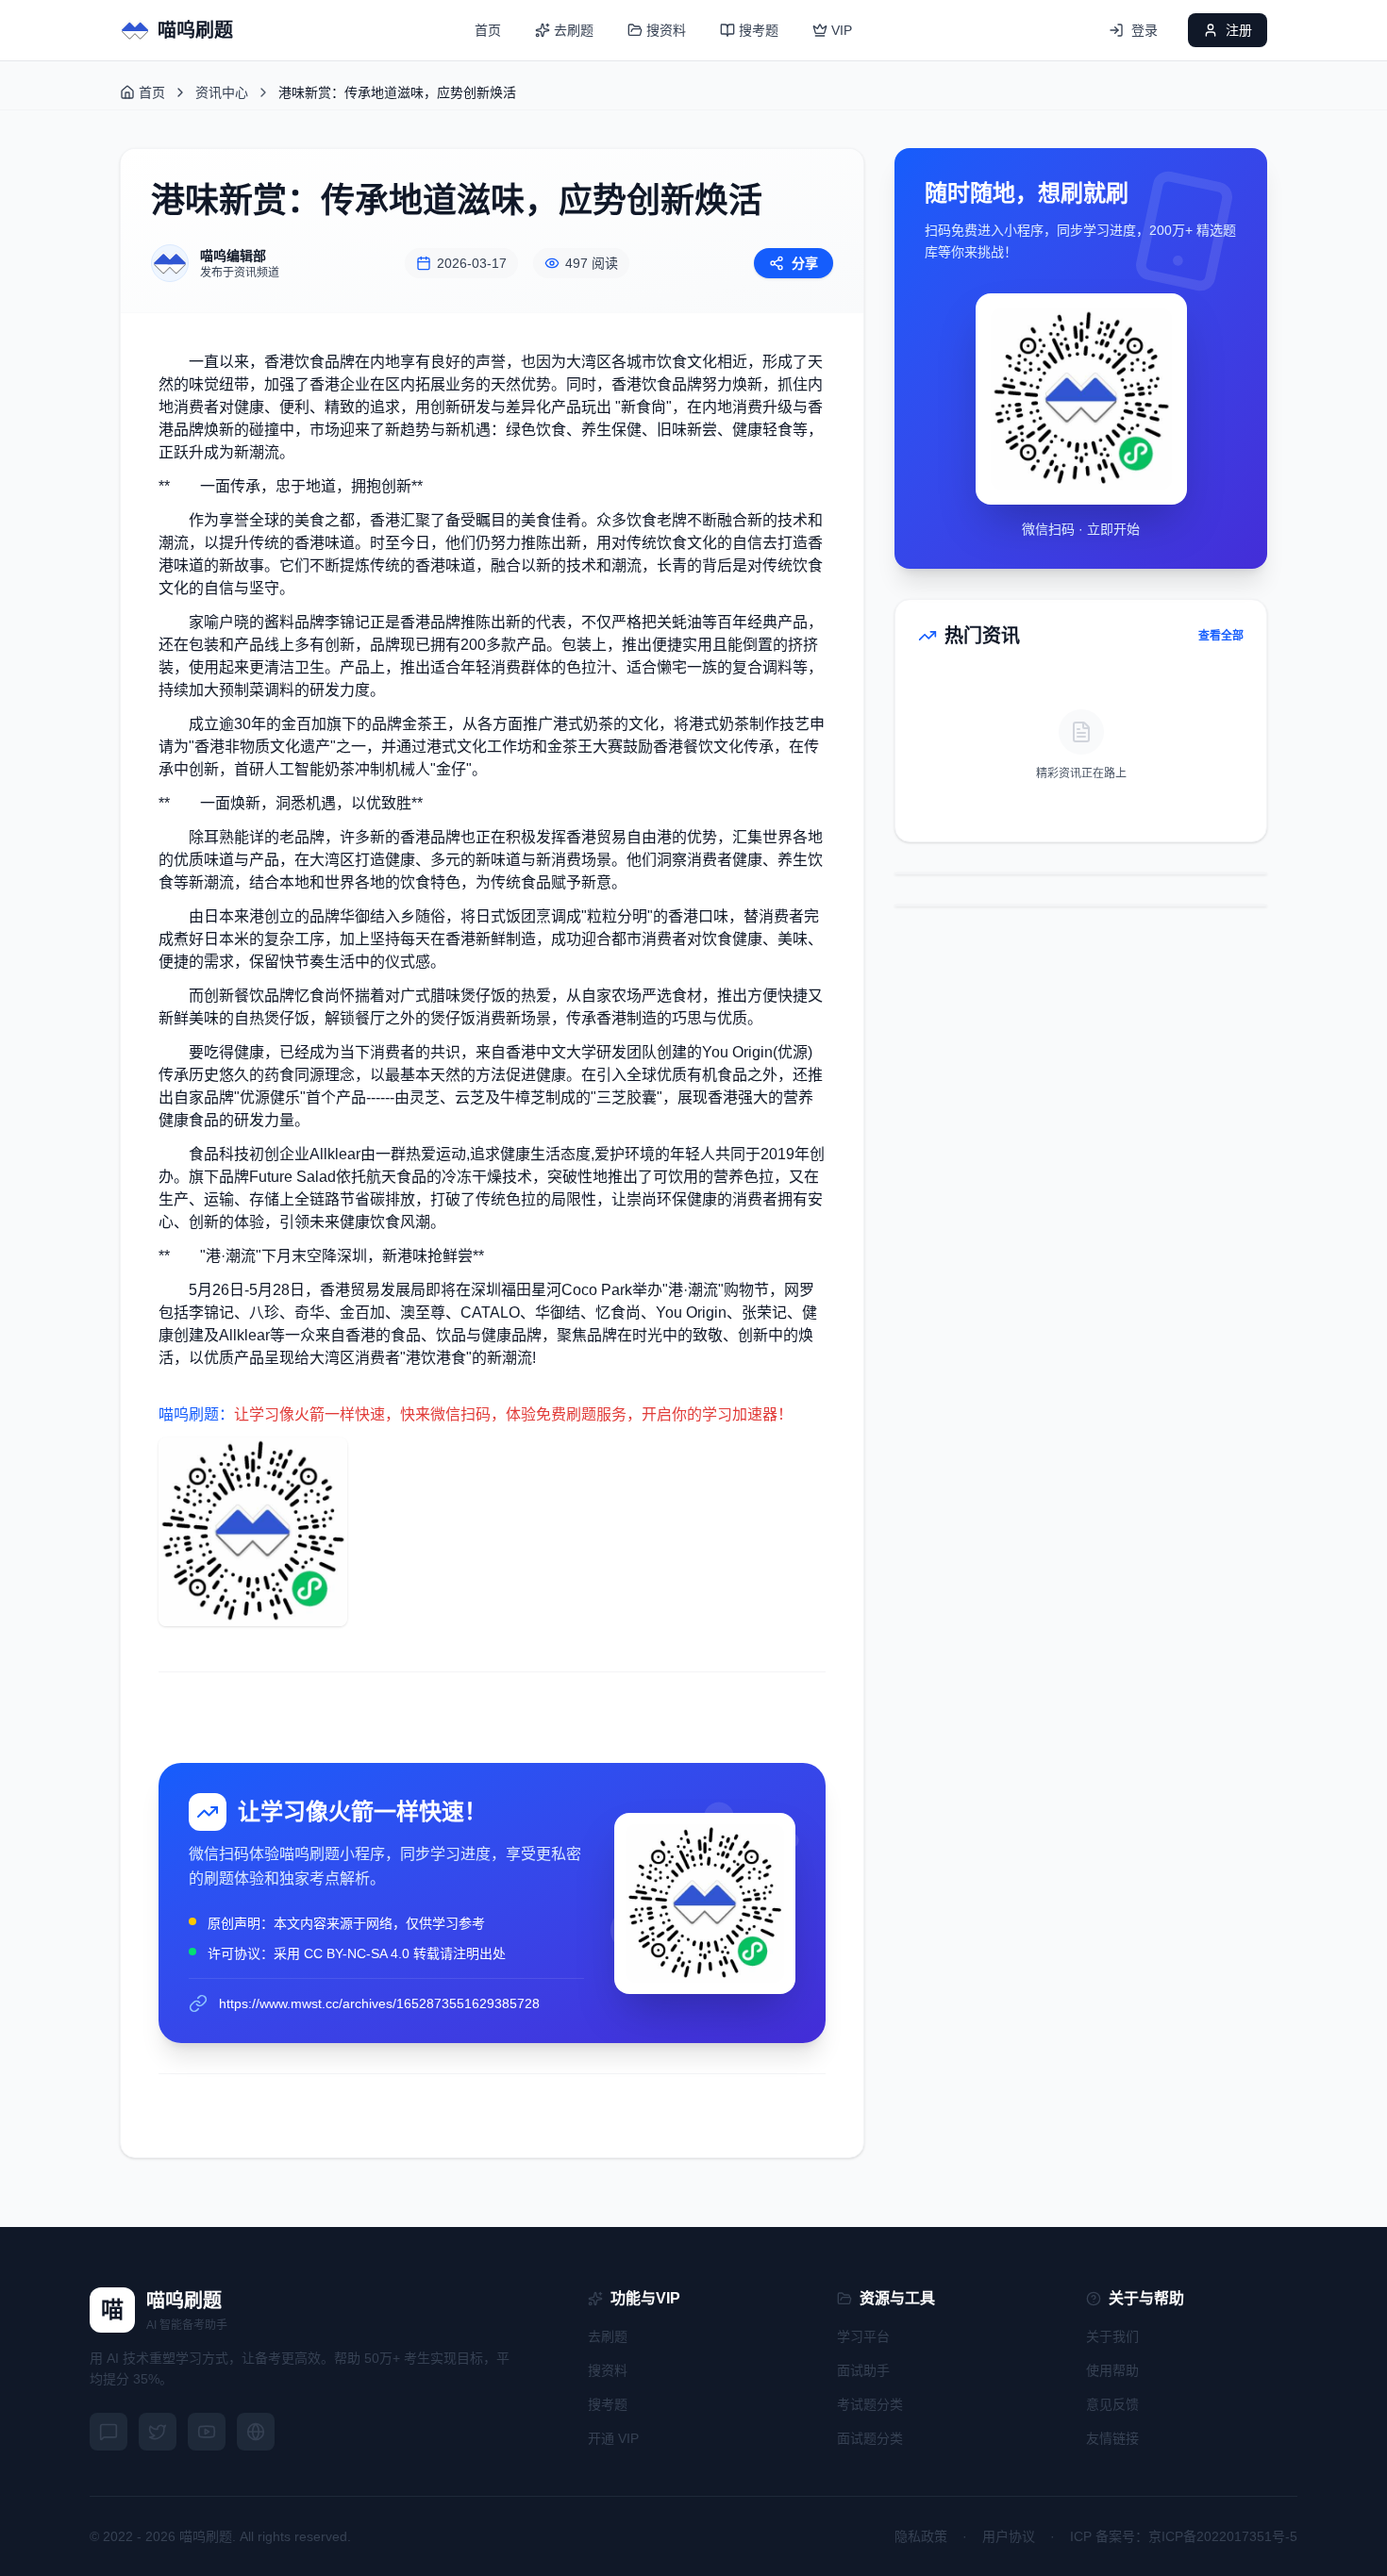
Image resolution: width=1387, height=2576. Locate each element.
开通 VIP (613, 2438)
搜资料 (666, 30)
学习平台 (863, 2336)
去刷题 (574, 30)
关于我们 (1112, 2336)
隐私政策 (921, 2536)
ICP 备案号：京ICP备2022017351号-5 (1184, 2536)
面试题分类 (870, 2438)
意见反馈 (1112, 2404)
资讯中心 (222, 92)
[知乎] (256, 2432)
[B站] (207, 2432)
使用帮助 (1112, 2370)
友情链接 (1112, 2438)
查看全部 (1221, 636)
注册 (1239, 30)
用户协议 (1009, 2536)
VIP (842, 30)
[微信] (109, 2432)
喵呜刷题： (196, 1414)
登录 (1145, 30)
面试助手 (863, 2370)
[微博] (158, 2432)
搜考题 (759, 30)
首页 (488, 30)
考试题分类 (870, 2404)
